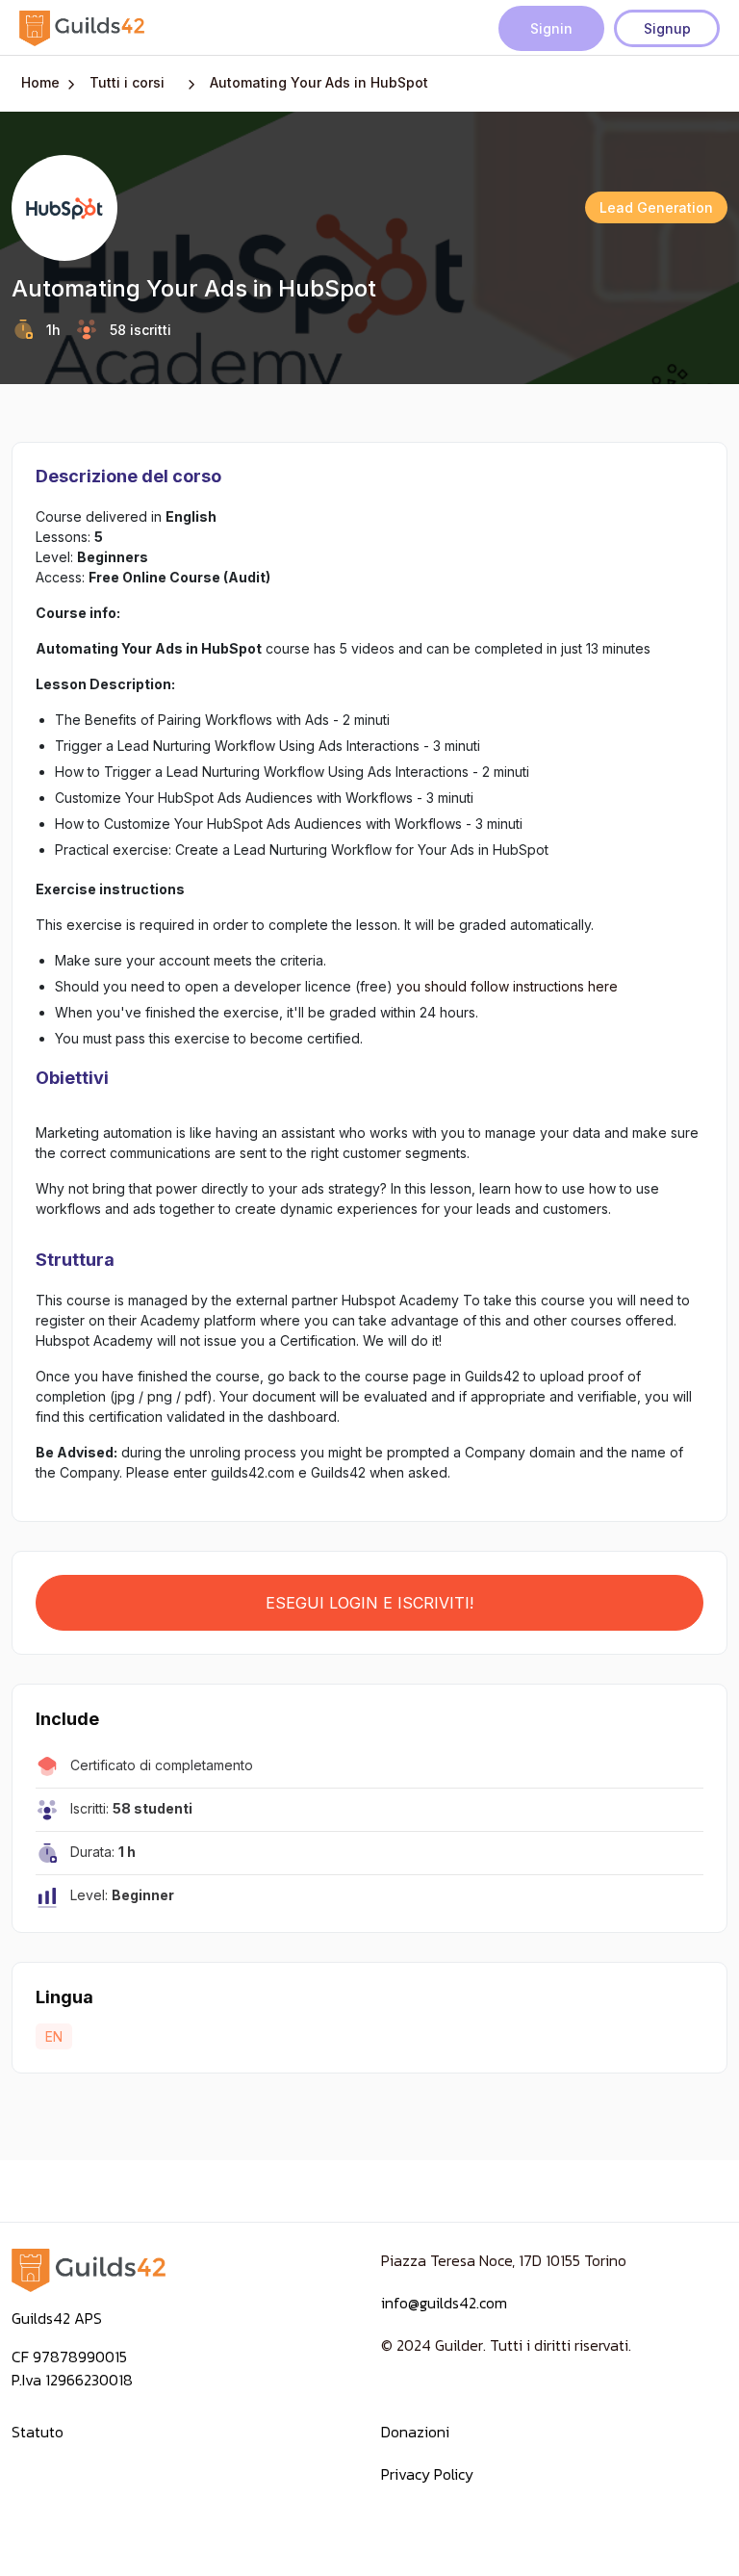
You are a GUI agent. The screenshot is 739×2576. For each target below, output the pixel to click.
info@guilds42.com (444, 2303)
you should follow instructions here (507, 986)
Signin (551, 28)
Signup (667, 28)
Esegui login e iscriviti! (369, 1603)
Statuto (38, 2432)
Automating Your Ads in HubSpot (319, 82)
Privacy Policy (427, 2474)
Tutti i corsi (127, 82)
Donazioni (415, 2432)
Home (40, 82)
